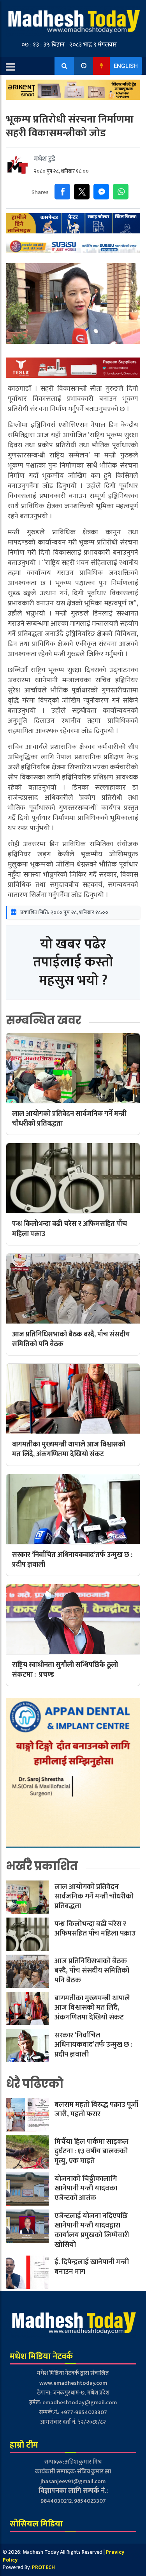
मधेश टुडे (45, 159)
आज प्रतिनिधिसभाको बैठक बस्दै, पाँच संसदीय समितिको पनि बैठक (92, 1971)
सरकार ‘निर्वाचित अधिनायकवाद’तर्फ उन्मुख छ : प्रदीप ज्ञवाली (93, 2045)
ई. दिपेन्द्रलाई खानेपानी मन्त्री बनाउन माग (92, 2267)
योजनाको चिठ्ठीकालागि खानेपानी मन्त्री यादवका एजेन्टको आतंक (86, 2188)
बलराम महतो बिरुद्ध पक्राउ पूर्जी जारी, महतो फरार (96, 2110)
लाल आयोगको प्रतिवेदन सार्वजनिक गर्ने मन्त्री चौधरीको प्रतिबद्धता (94, 1896)
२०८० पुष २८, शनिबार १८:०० (61, 171)
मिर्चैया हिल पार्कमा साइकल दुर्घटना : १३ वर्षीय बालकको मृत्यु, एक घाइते (91, 2151)
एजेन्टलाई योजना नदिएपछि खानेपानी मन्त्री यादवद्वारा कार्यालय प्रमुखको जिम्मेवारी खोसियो (92, 2230)
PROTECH (43, 2567)
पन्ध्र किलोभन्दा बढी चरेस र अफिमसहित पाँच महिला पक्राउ (95, 1929)
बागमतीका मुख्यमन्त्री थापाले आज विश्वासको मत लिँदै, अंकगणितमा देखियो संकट (92, 2008)
